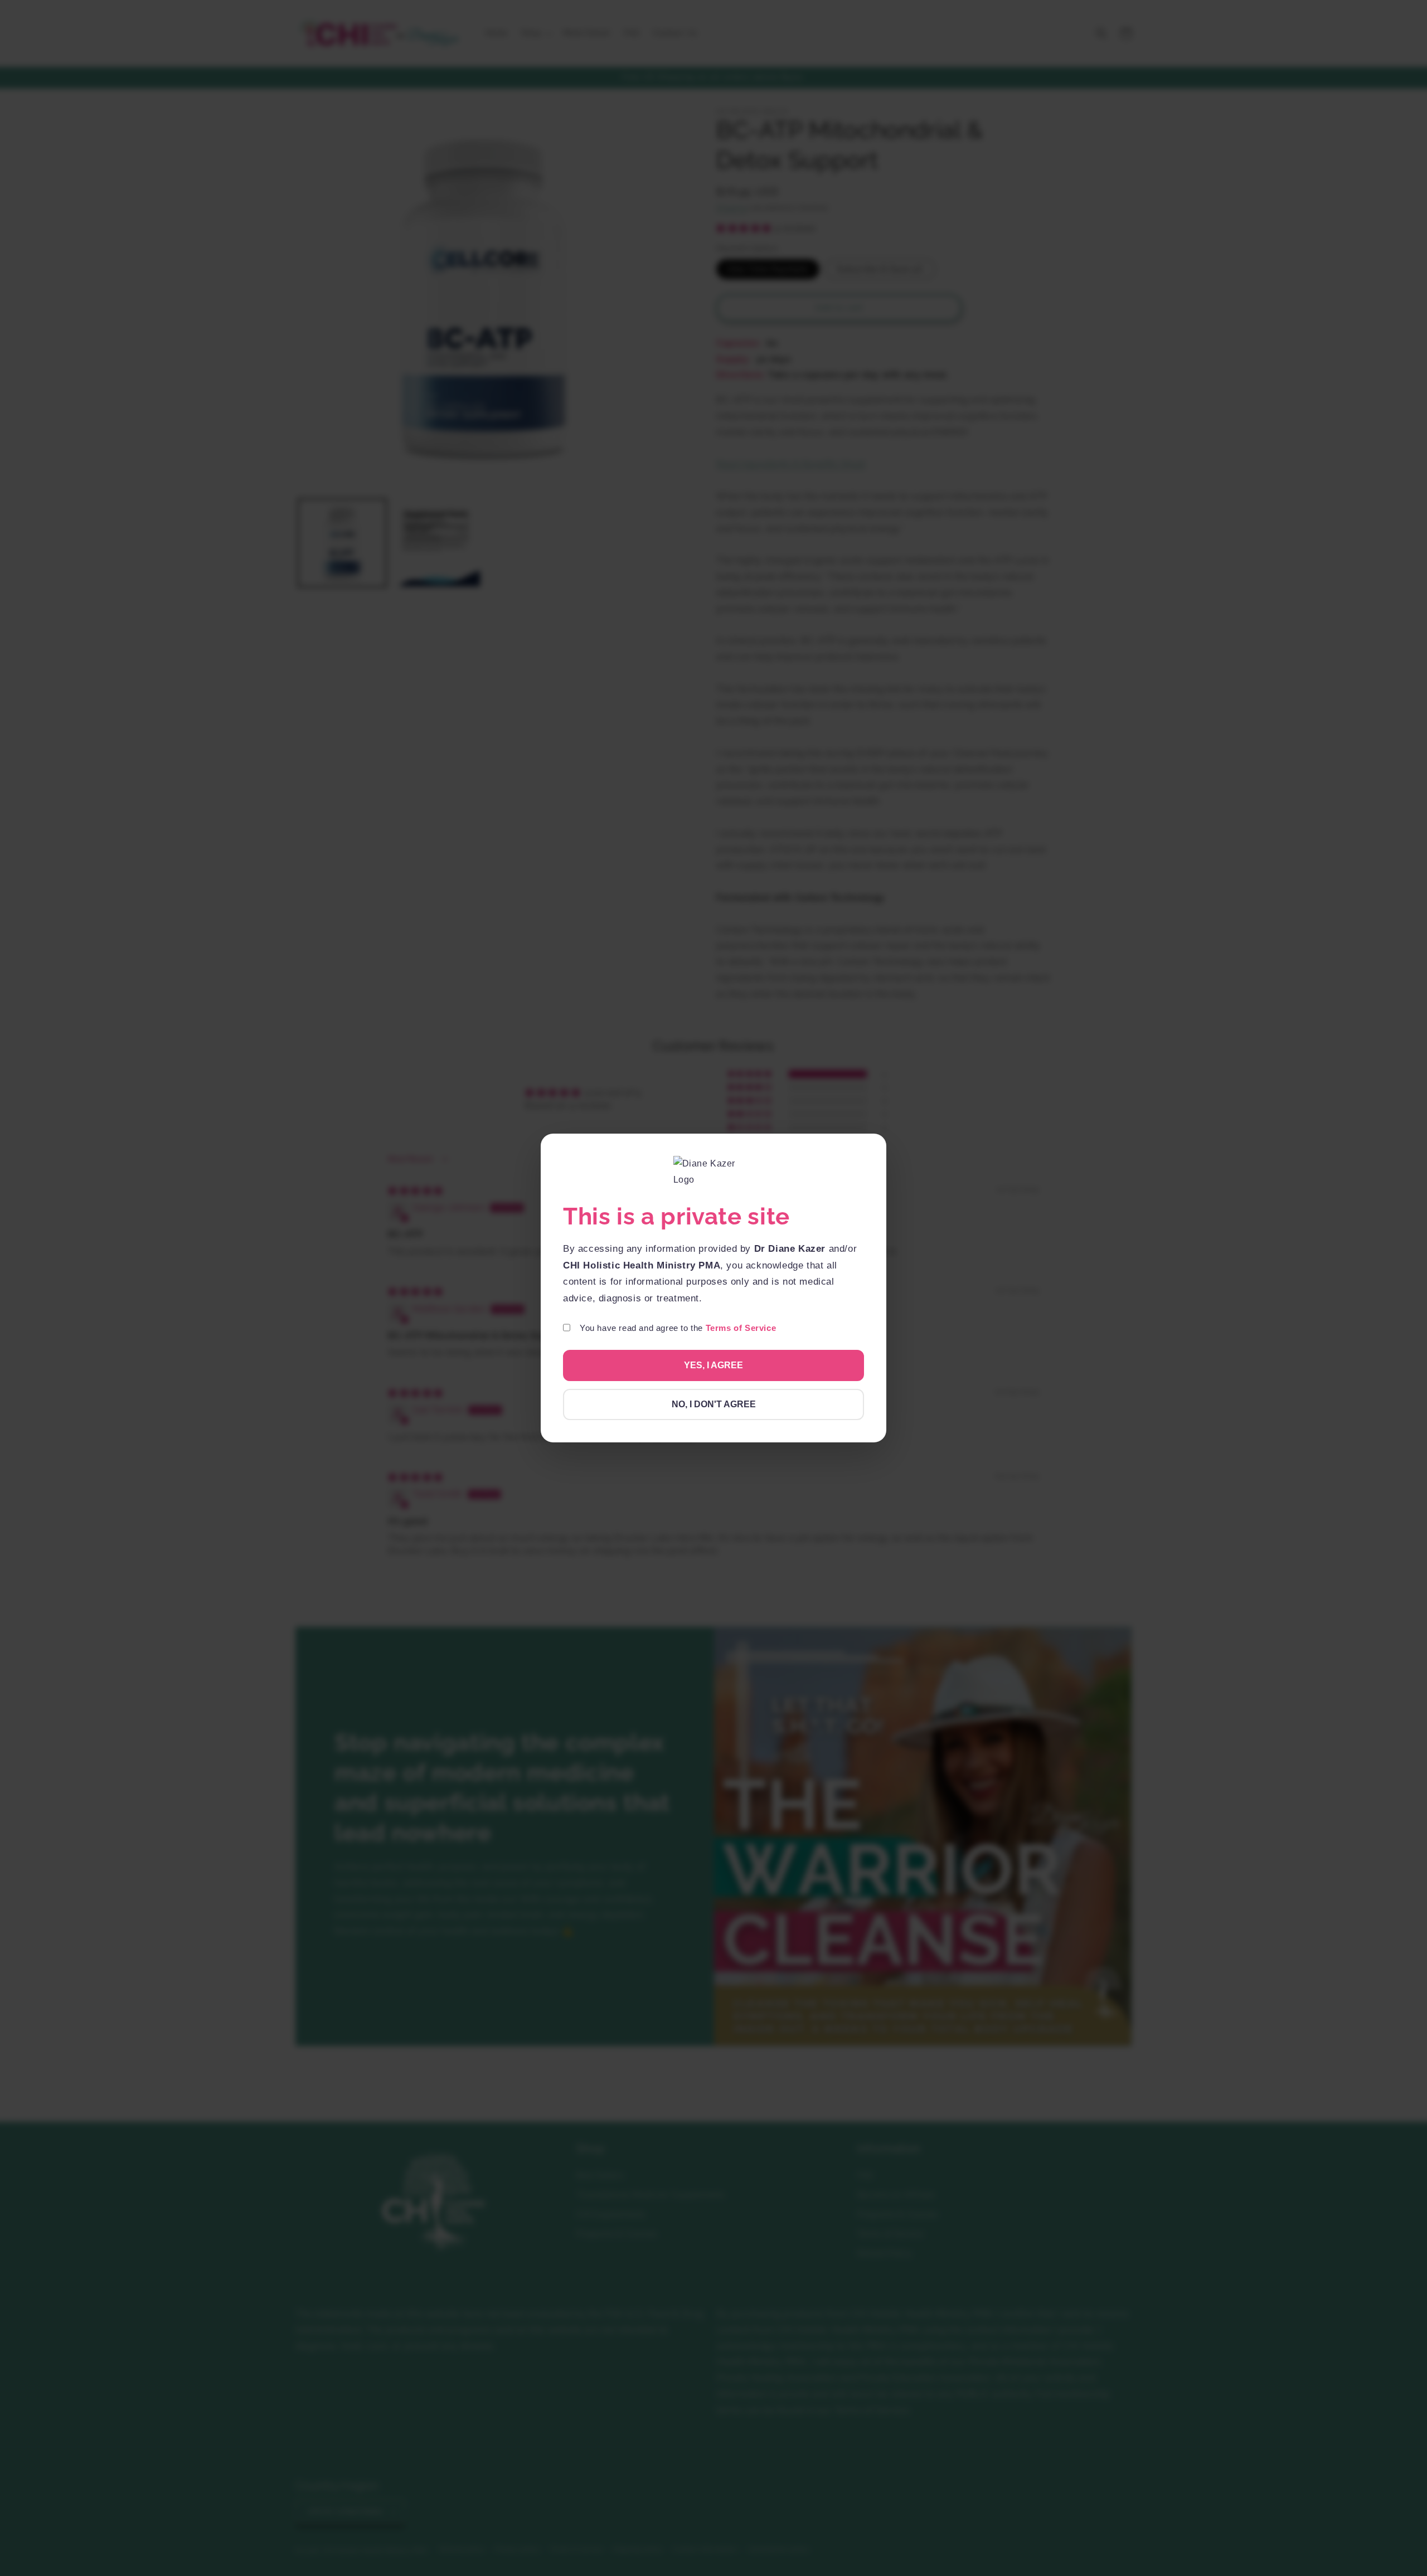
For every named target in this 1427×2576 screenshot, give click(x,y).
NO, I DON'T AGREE (714, 1404)
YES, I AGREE (713, 1365)
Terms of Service (741, 1328)
